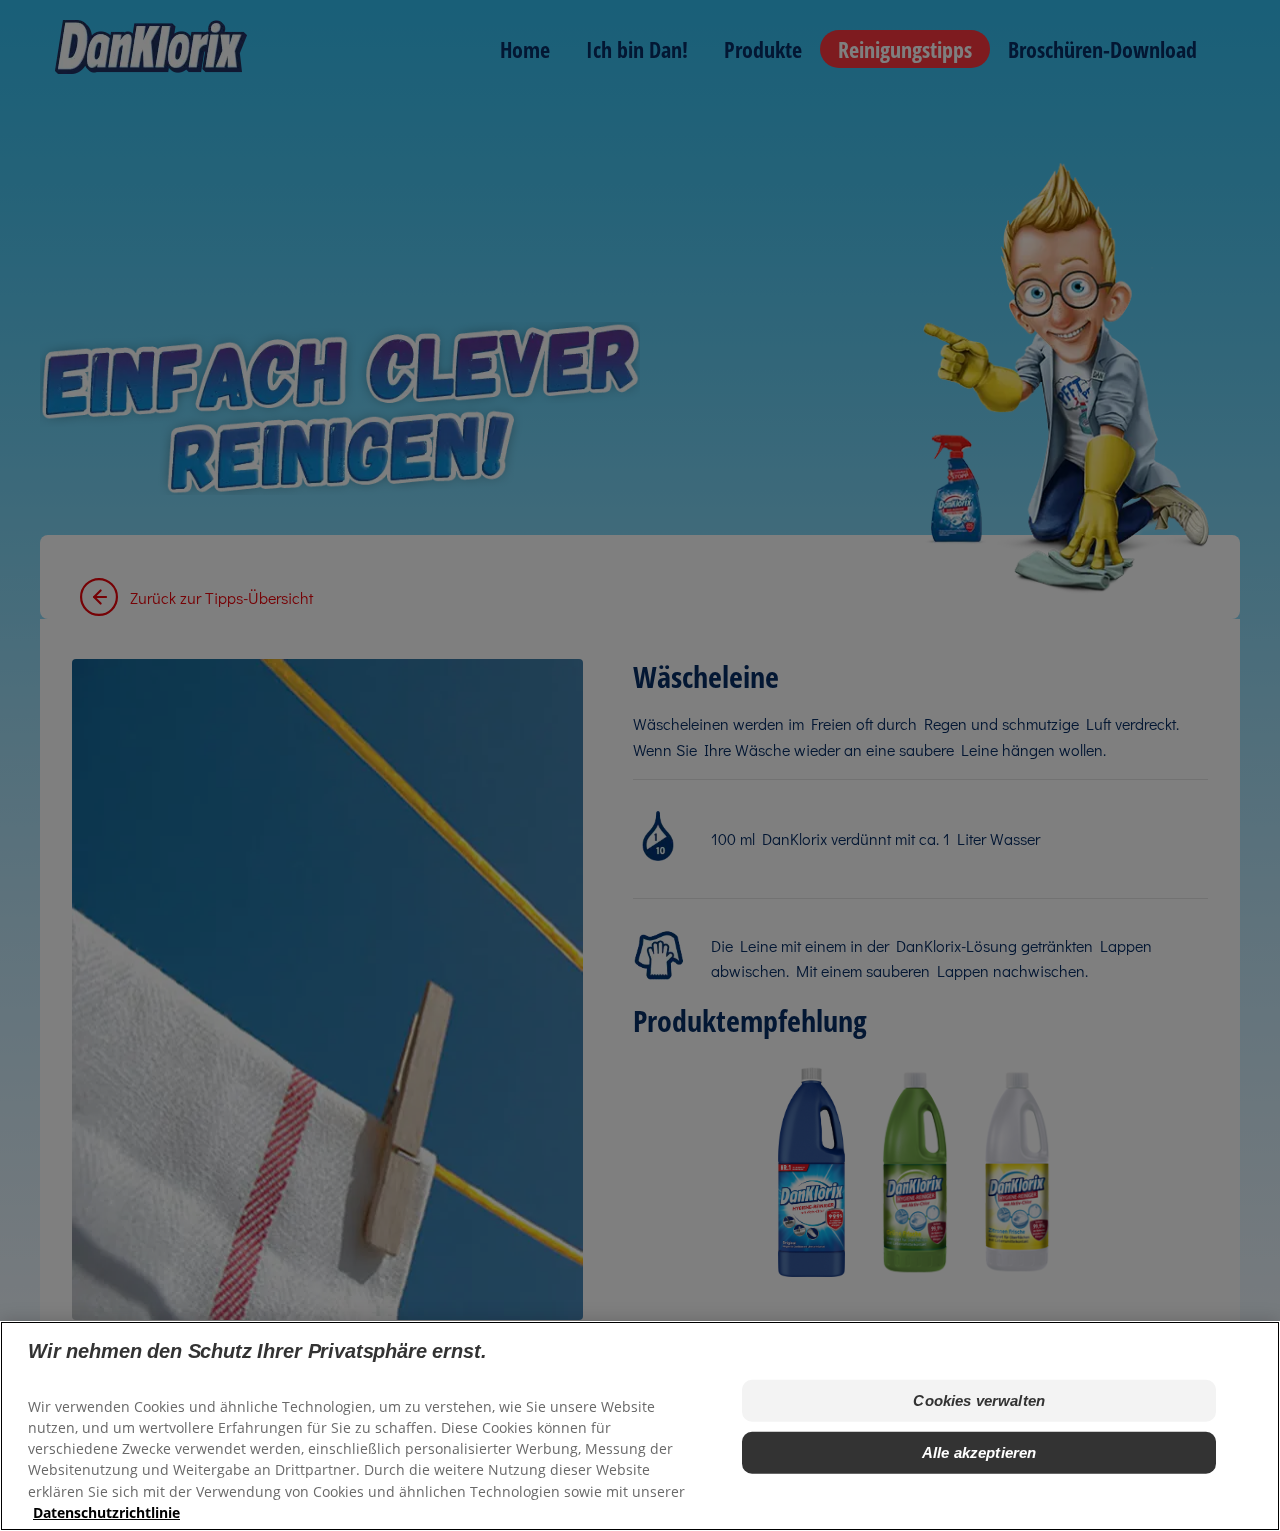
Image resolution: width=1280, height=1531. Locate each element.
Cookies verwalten (979, 1400)
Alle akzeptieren (979, 1452)
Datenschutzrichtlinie (106, 1511)
